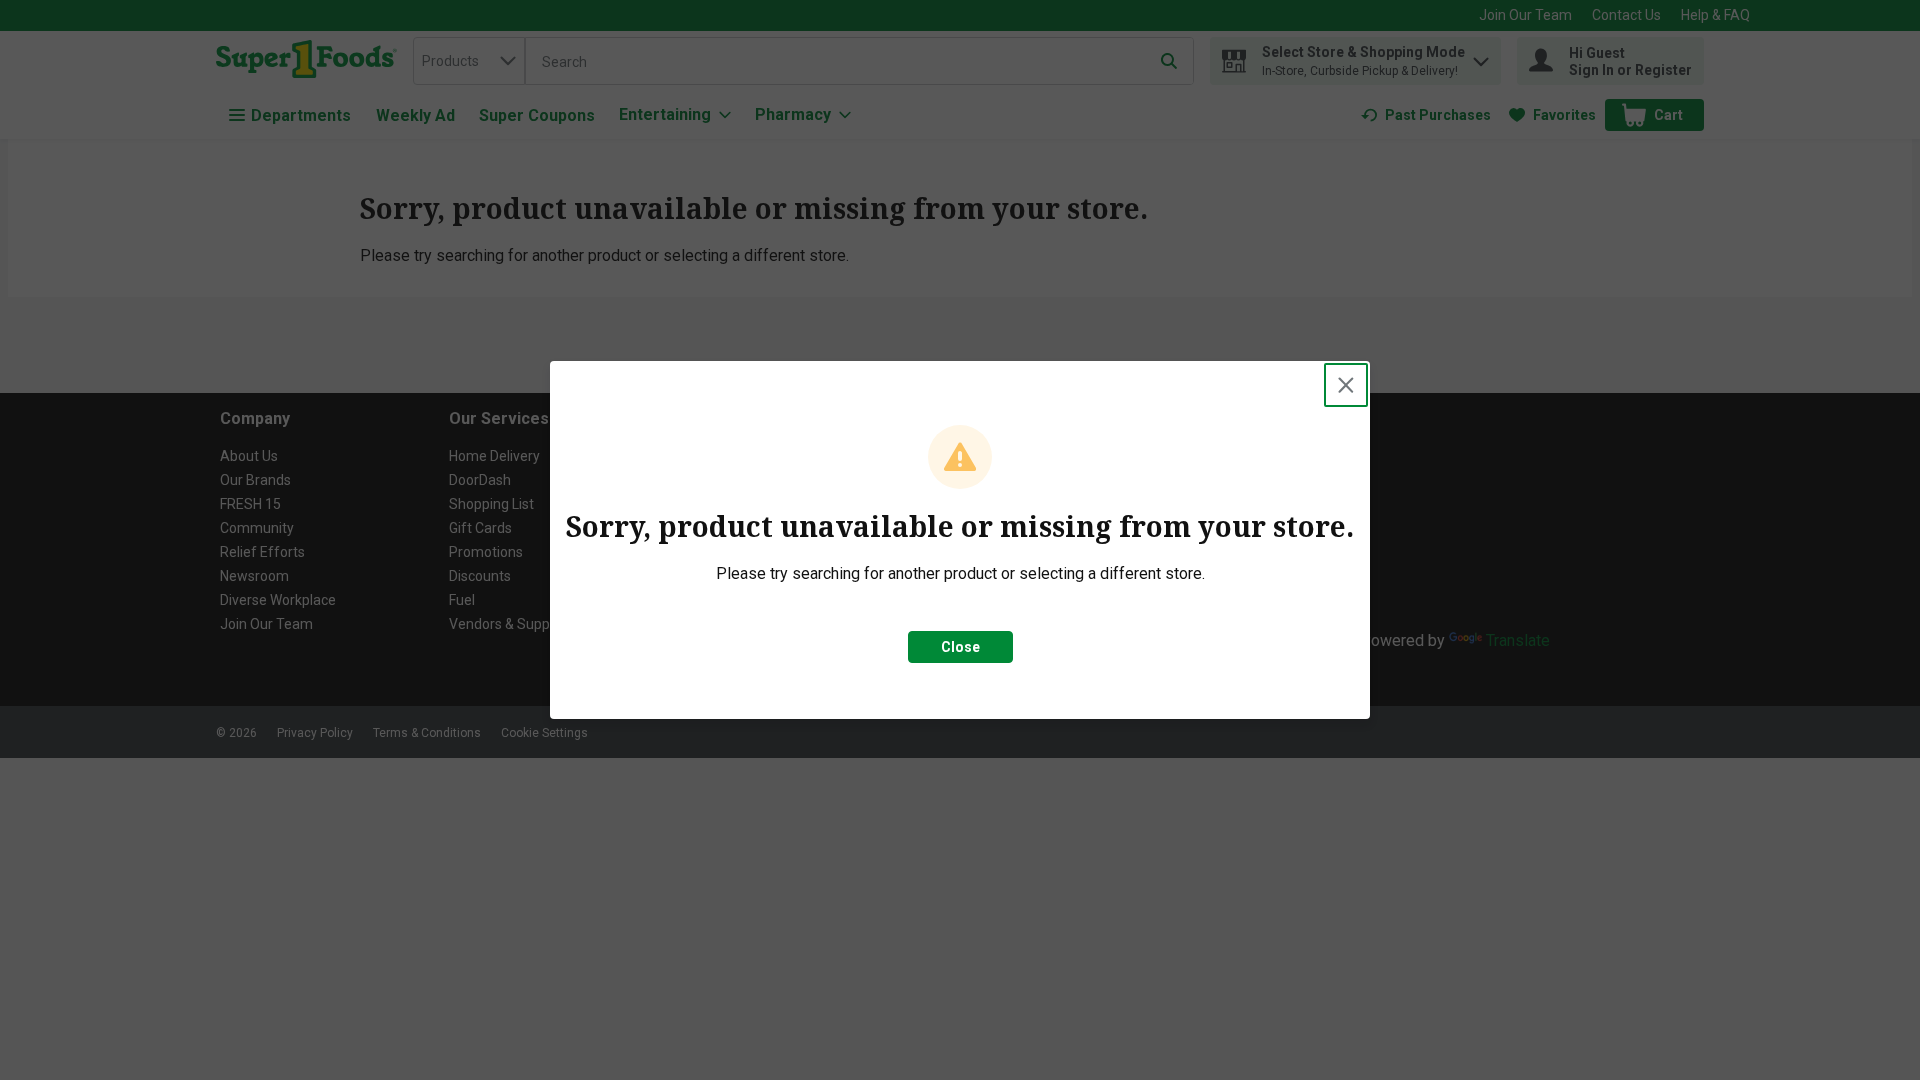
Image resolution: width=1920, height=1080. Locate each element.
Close (960, 647)
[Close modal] (1346, 385)
